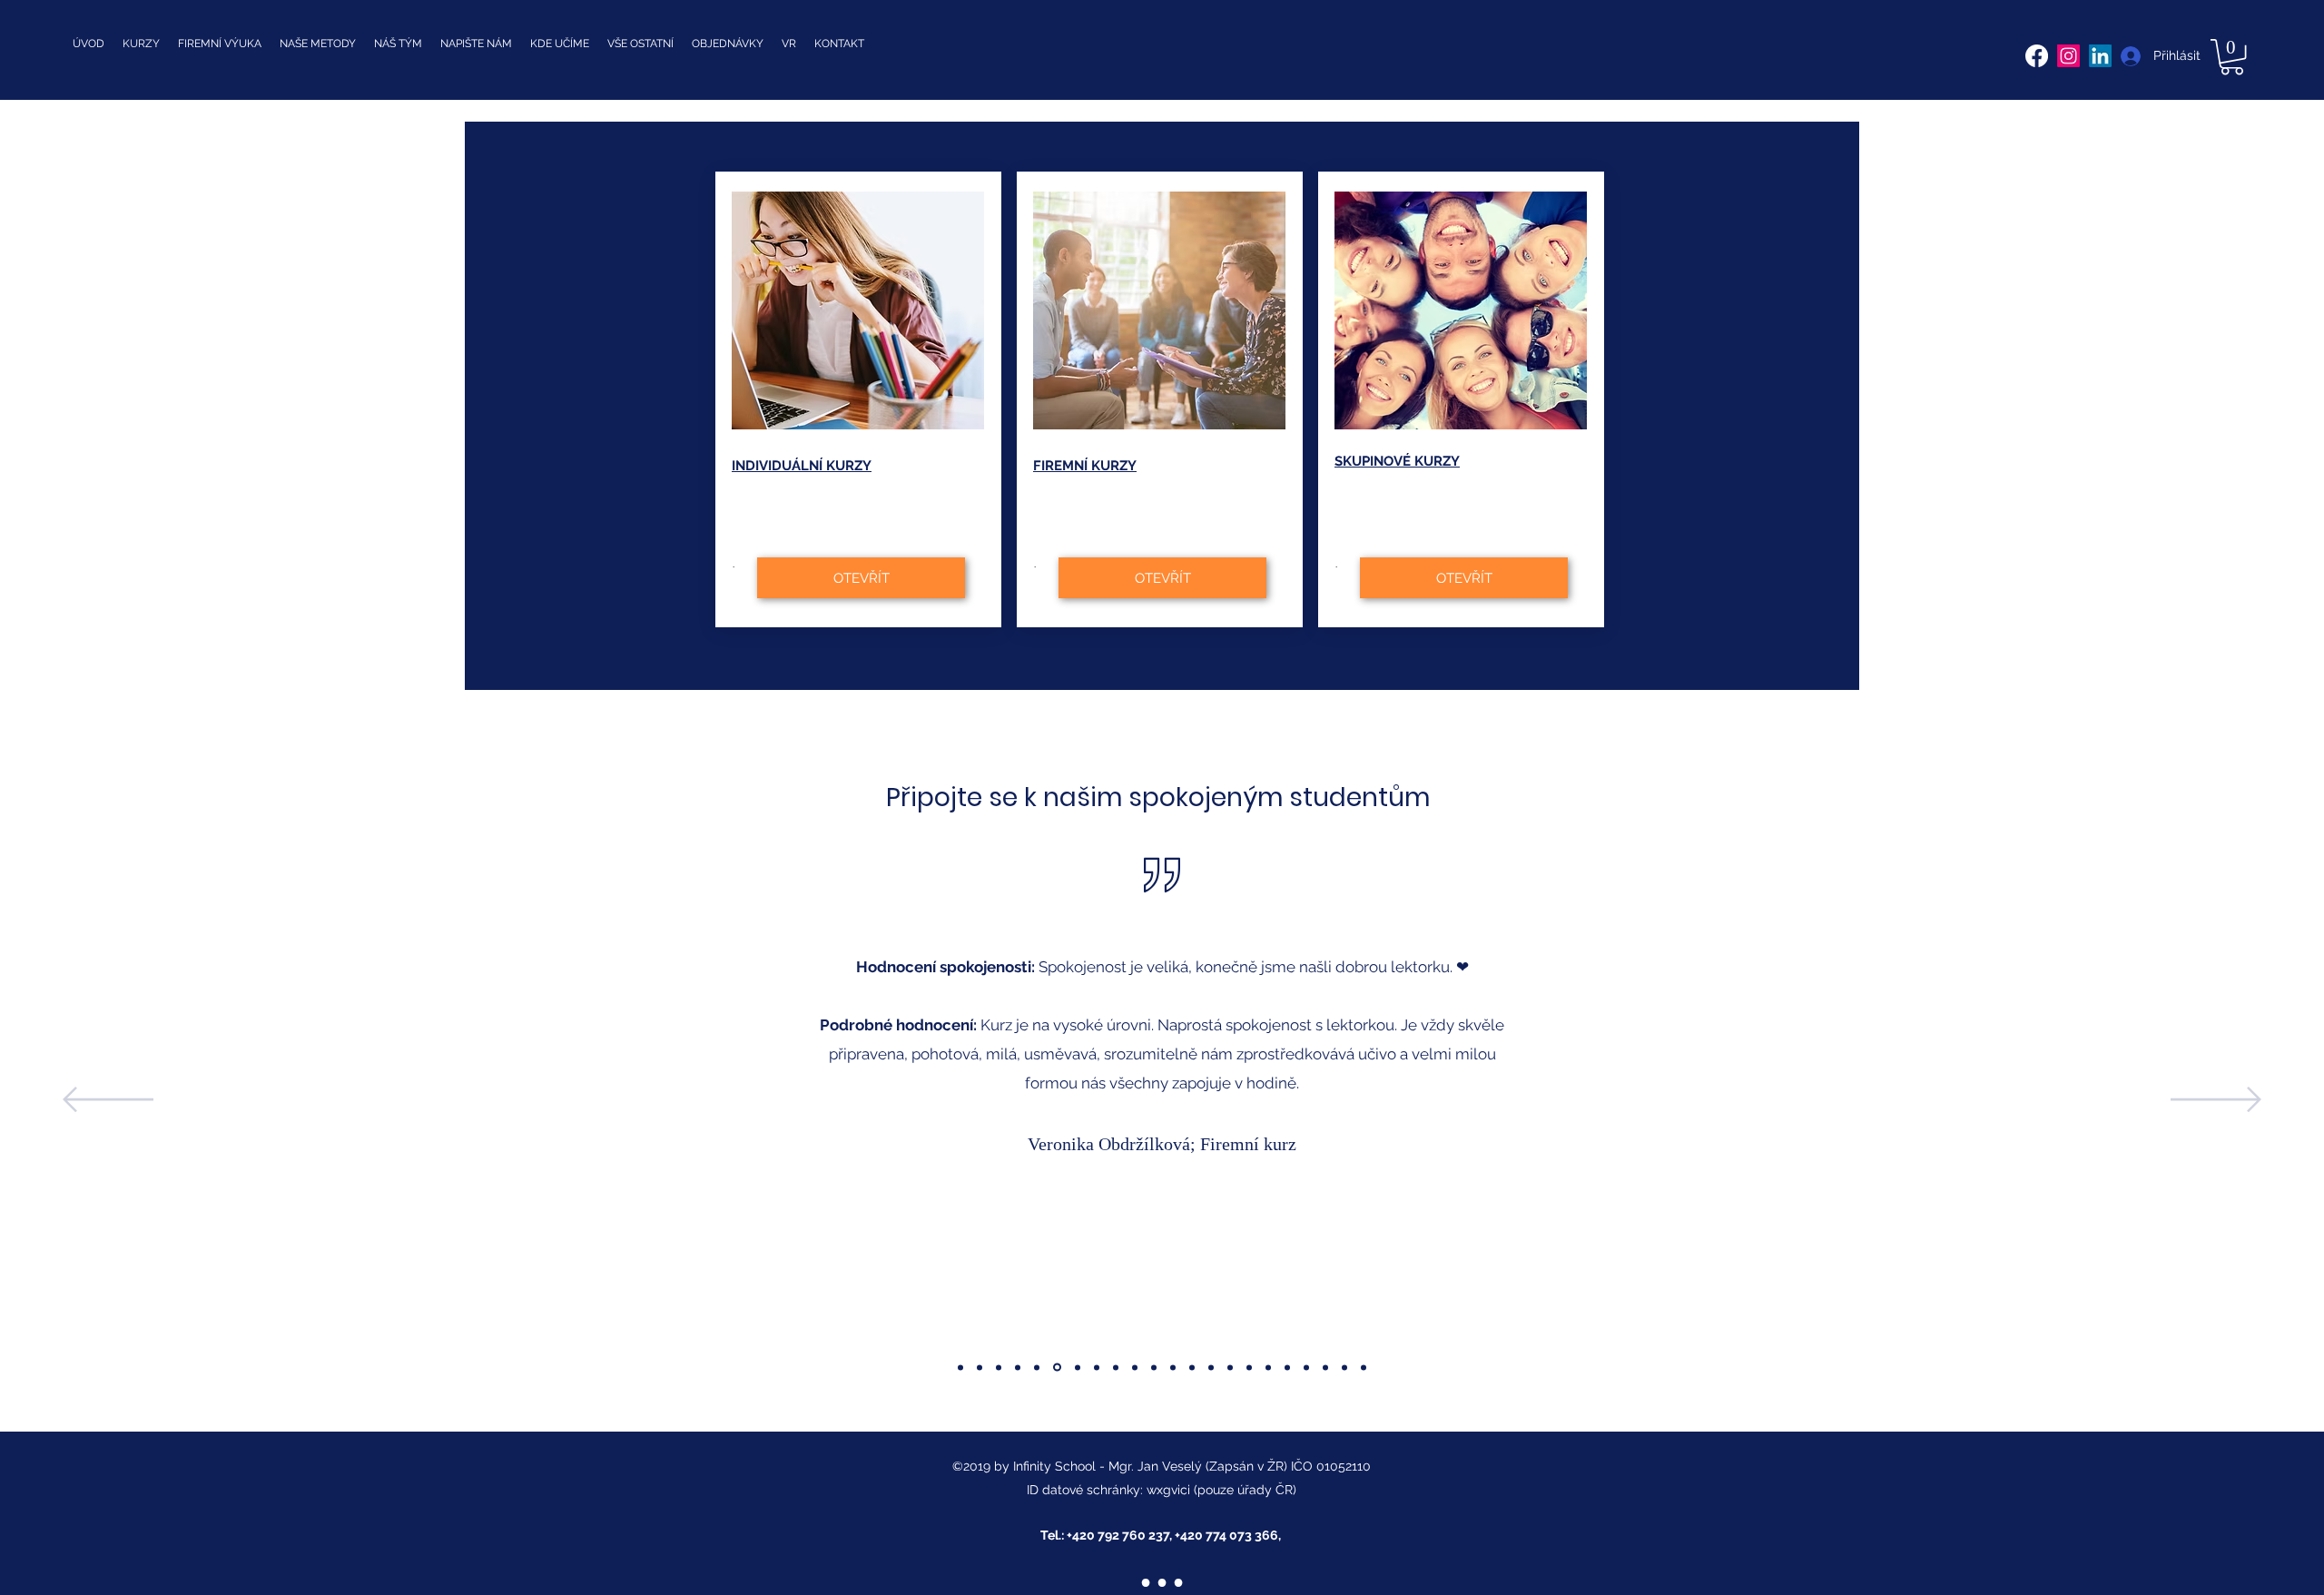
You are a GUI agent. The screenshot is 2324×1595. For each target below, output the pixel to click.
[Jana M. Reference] (1154, 1367)
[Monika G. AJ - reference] (1037, 1367)
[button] (2232, 57)
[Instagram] (2068, 56)
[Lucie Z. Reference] (1097, 1367)
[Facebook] (2037, 56)
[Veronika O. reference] (1057, 1368)
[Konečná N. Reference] (1325, 1367)
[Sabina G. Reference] (1078, 1367)
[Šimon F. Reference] (999, 1367)
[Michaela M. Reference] (1173, 1367)
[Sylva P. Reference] (960, 1367)
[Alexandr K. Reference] (1249, 1367)
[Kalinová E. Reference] (1287, 1367)
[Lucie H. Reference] (1192, 1367)
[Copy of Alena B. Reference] (1344, 1367)
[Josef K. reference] (1135, 1367)
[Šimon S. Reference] (1306, 1367)
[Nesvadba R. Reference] (1211, 1367)
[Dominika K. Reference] (980, 1367)
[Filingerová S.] (1268, 1367)
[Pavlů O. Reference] (1116, 1367)
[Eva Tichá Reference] (1230, 1367)
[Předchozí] (108, 1101)
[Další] (2216, 1101)
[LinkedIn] (2100, 56)
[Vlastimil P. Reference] (1018, 1367)
